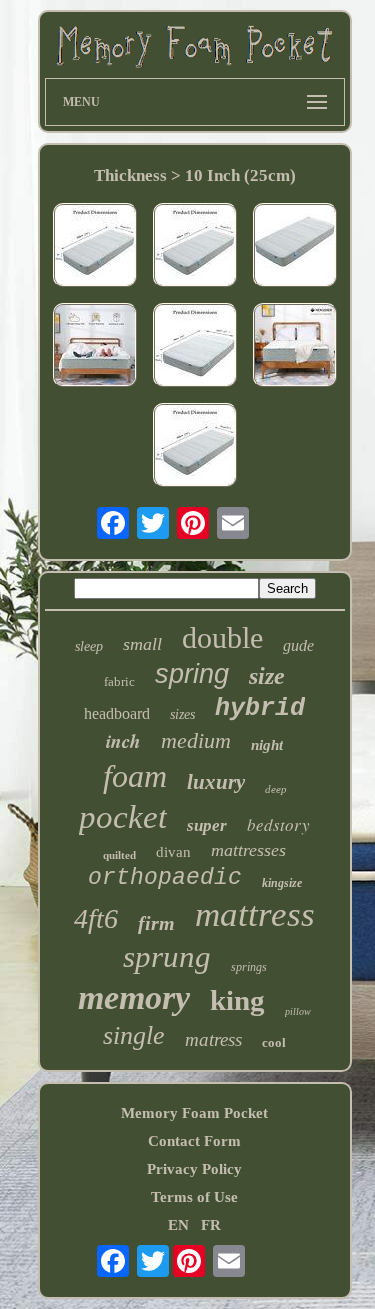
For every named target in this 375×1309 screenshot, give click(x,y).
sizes (182, 714)
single (134, 1035)
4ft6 (96, 918)
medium (196, 740)
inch (123, 740)
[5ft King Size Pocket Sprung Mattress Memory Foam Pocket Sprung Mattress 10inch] (95, 347)
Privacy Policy (194, 1169)
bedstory (278, 824)
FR (211, 1225)
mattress (255, 914)
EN (178, 1225)
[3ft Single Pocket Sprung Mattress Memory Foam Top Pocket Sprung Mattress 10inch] (295, 247)
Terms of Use (194, 1197)
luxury (216, 782)
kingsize (282, 883)
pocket (123, 817)
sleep (89, 646)
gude (298, 645)
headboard (117, 713)
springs (249, 967)
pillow (298, 1011)
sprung (167, 956)
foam (135, 776)
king (237, 1000)
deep (276, 789)
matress (213, 1039)
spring (192, 674)
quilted (119, 855)
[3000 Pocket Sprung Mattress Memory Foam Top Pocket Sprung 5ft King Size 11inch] (295, 347)
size (267, 676)
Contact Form (194, 1141)
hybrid (260, 708)
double (222, 637)
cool (274, 1042)
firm (156, 923)
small (142, 644)
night (267, 745)
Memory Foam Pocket (194, 1113)
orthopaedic (165, 878)
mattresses (248, 850)
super (207, 825)
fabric (119, 681)
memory (134, 997)
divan (173, 852)
